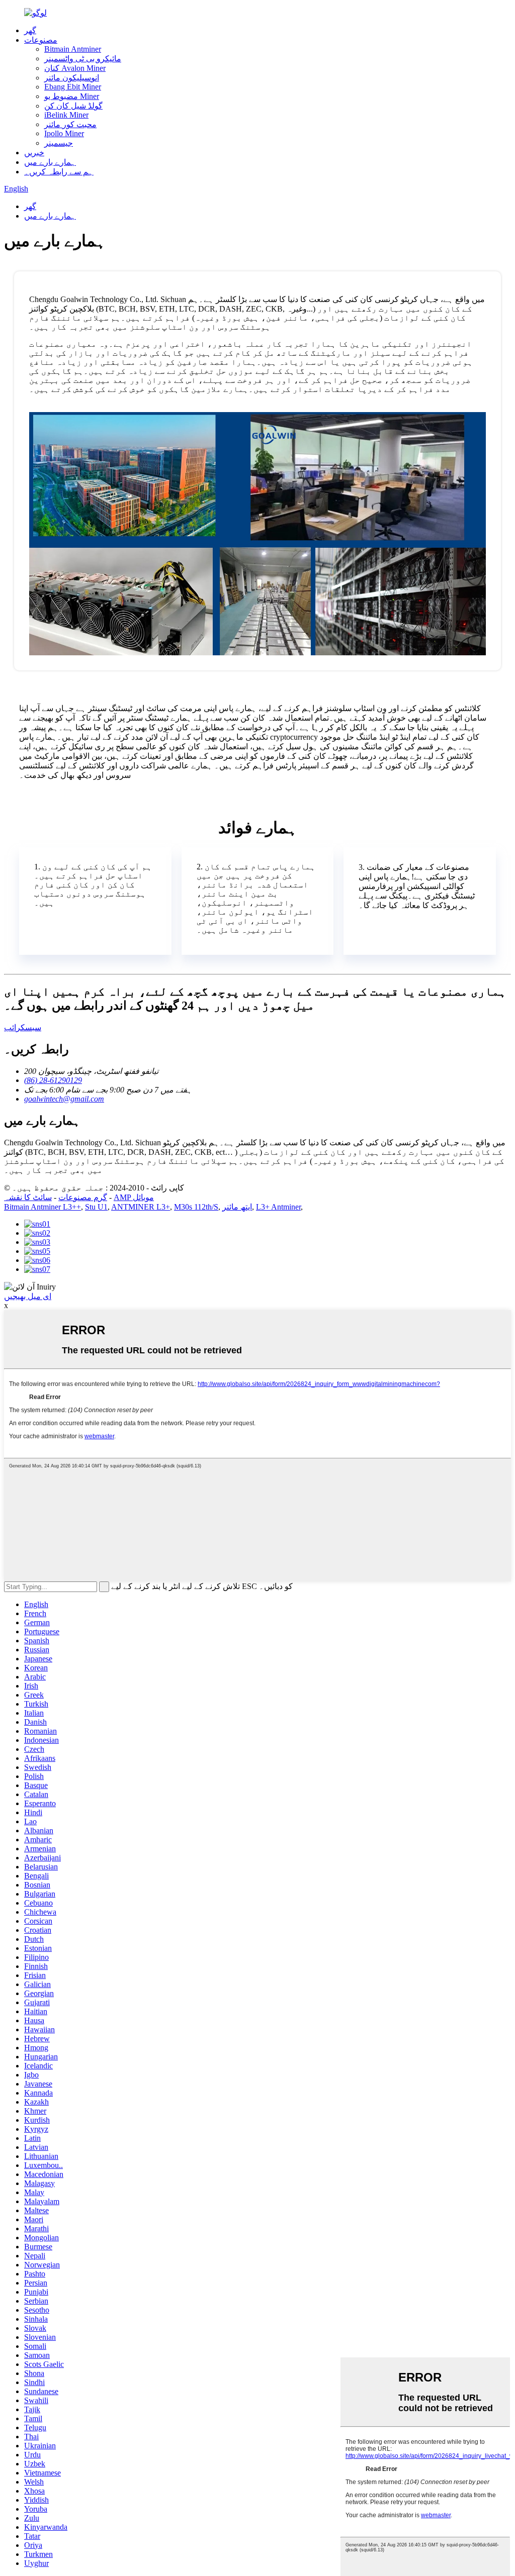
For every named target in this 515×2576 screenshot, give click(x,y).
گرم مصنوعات (83, 1197)
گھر (30, 30)
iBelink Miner (66, 115)
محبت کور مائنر (70, 124)
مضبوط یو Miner (72, 96)
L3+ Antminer (278, 1207)
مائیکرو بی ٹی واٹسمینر (83, 59)
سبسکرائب (23, 1027)
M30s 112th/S (196, 1207)
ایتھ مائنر (237, 1207)
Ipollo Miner (64, 133)
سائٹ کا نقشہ (28, 1197)
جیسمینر (59, 143)
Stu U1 (96, 1207)
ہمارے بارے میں (50, 162)
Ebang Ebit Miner (73, 87)
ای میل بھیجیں (28, 1296)
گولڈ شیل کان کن (73, 106)
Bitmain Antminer (73, 49)
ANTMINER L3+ (141, 1207)
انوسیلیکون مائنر (72, 78)
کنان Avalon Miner (75, 68)
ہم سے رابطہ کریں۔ (59, 172)
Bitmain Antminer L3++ (42, 1207)
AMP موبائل (134, 1197)
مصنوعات (41, 40)
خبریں (34, 153)
